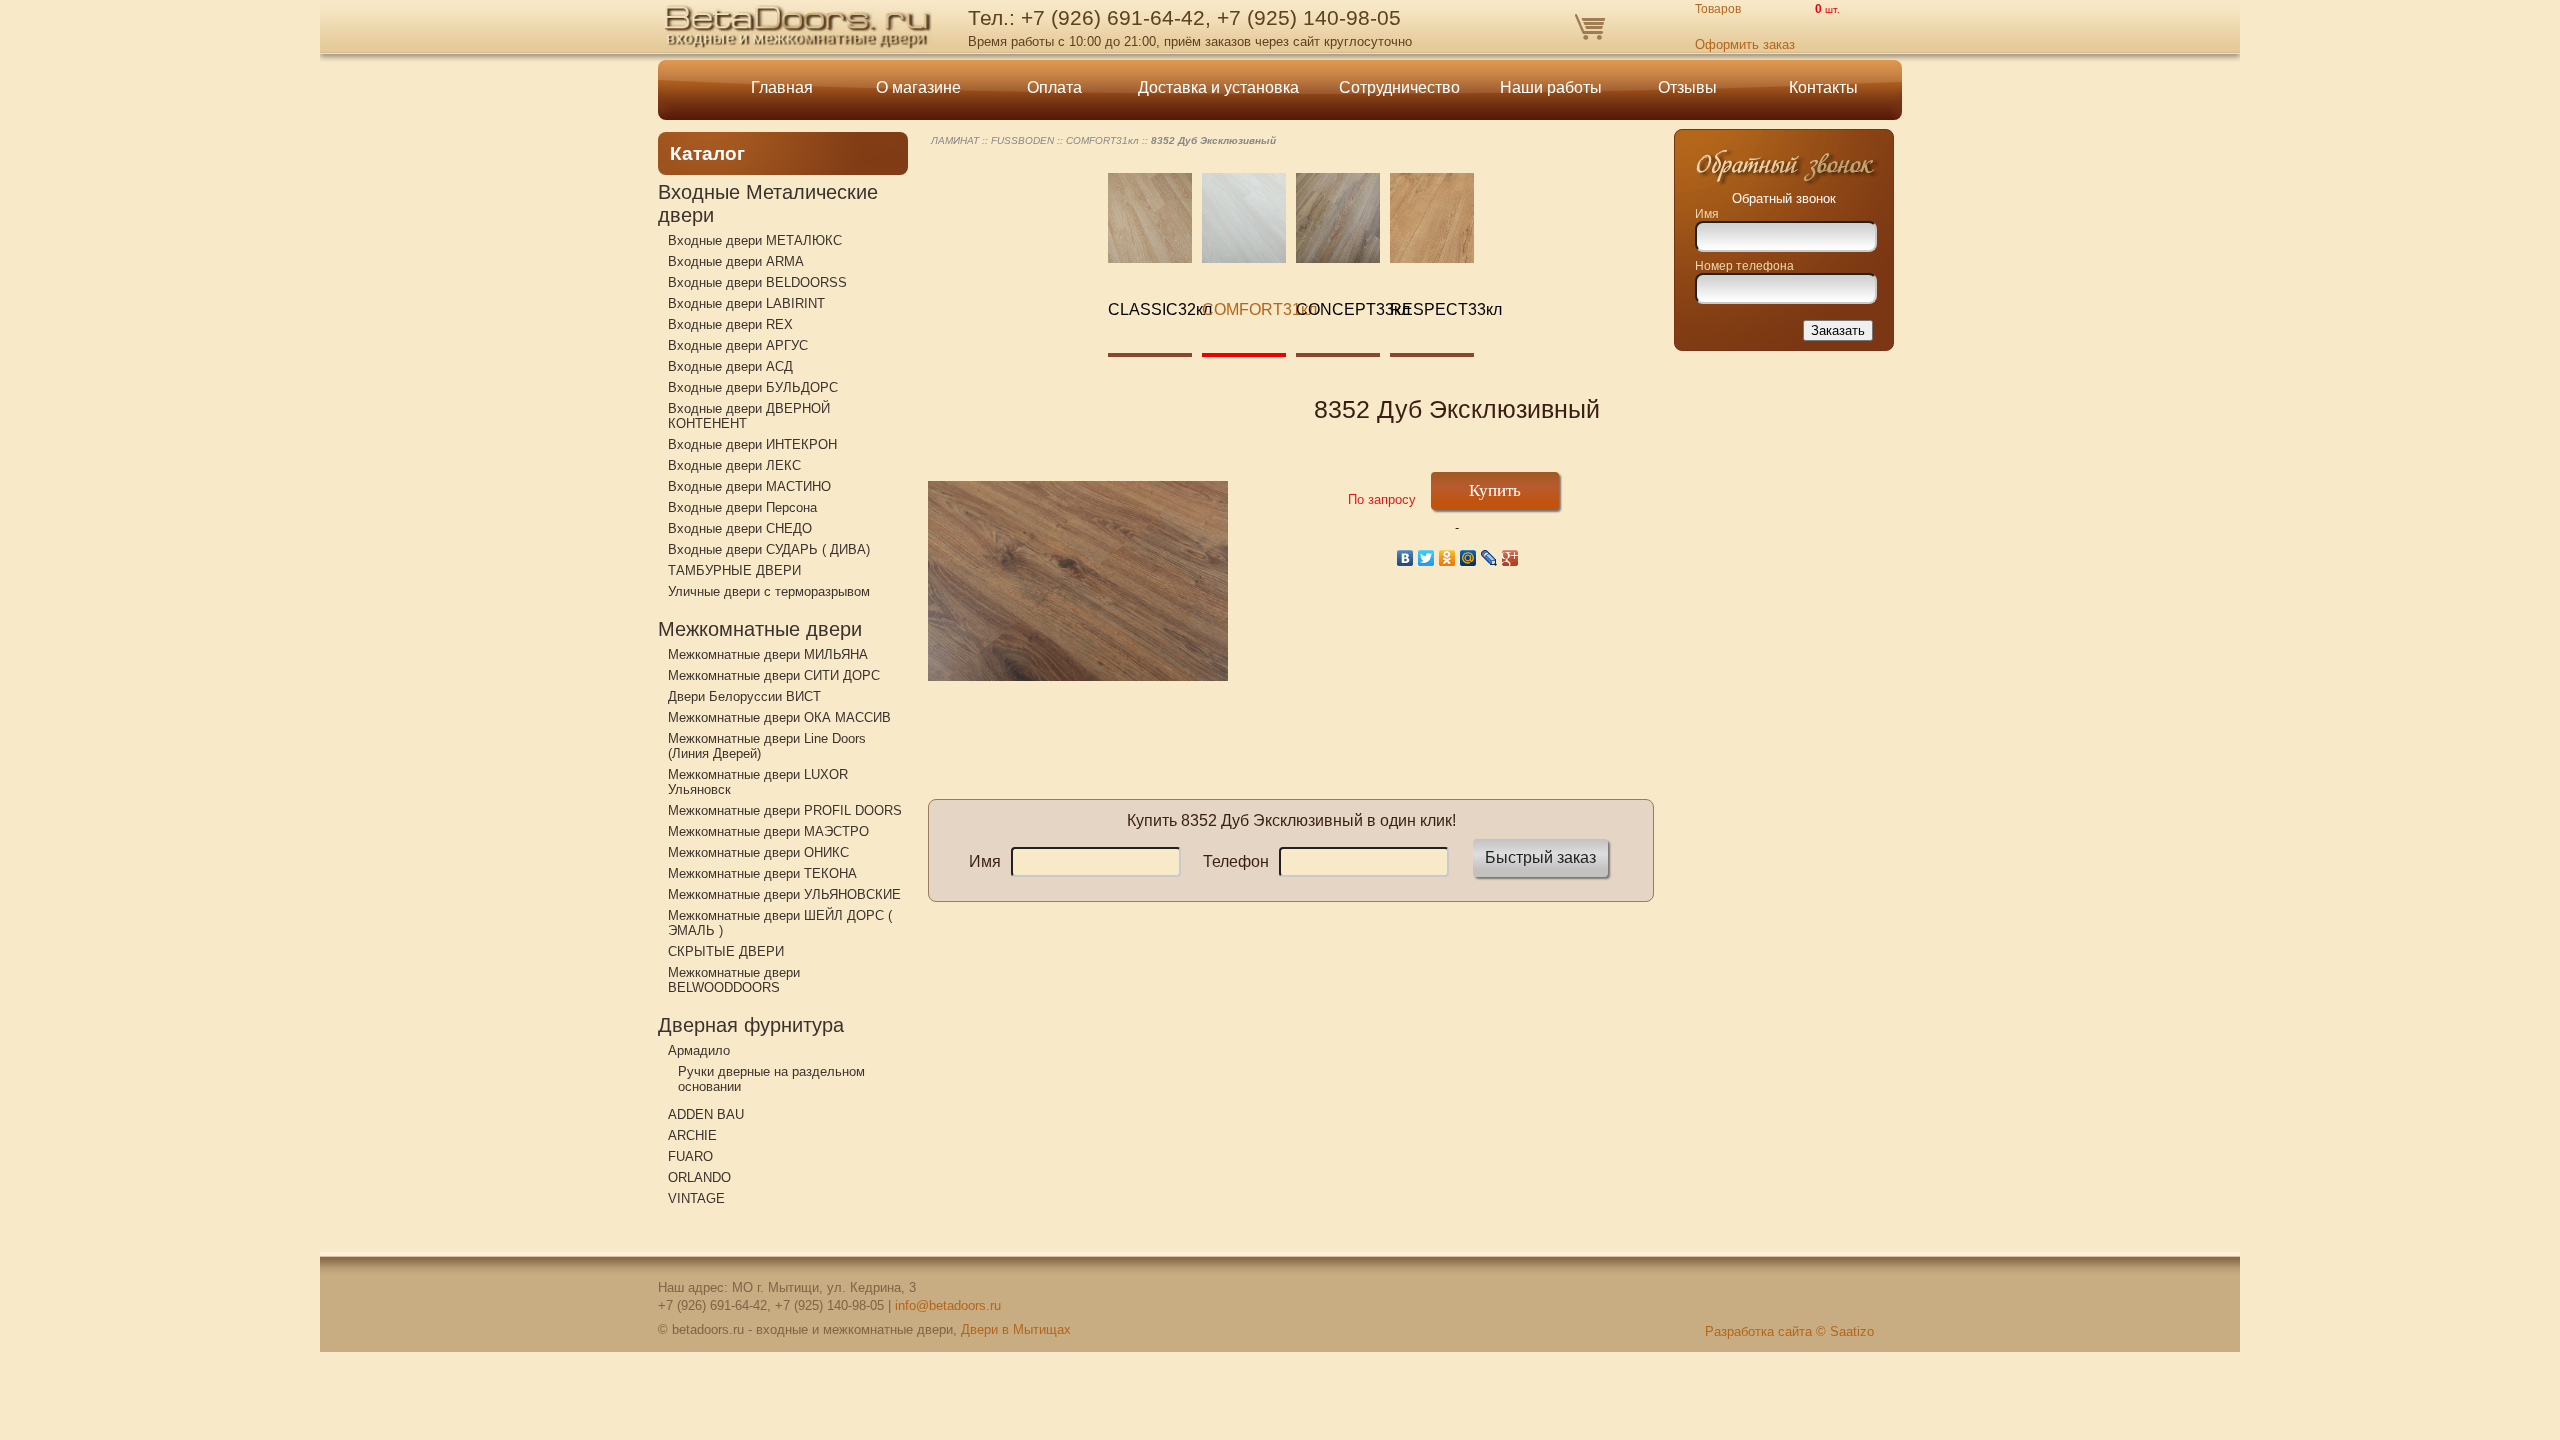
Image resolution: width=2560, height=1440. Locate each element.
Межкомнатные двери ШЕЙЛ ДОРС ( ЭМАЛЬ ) (780, 923)
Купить (1495, 490)
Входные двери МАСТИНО (749, 486)
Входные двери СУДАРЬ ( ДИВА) (769, 549)
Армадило (699, 1050)
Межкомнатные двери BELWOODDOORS (734, 980)
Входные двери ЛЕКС (734, 465)
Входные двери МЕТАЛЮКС (755, 240)
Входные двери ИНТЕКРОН (752, 444)
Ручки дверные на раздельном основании (771, 1079)
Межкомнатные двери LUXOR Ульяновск (758, 782)
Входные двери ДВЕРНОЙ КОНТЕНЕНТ (749, 416)
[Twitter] (1426, 558)
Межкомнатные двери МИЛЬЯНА (768, 654)
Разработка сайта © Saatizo (1789, 1331)
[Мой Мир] (1468, 558)
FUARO (690, 1156)
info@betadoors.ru (948, 1305)
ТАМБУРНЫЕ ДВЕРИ (734, 570)
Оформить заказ (1745, 44)
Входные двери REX (730, 324)
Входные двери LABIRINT (746, 303)
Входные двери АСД (730, 366)
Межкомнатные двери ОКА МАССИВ (779, 717)
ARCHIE (692, 1135)
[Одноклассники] (1447, 558)
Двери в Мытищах (1016, 1329)
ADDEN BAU (706, 1114)
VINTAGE (696, 1198)
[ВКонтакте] (1405, 558)
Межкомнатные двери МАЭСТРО (768, 831)
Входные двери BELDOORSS (757, 282)
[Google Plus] (1510, 558)
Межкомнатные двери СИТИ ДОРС (774, 675)
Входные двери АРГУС (738, 345)
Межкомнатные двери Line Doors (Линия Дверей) (767, 746)
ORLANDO (699, 1177)
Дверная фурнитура (751, 1025)
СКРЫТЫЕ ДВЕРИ (726, 951)
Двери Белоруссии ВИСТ (744, 696)
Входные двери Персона (742, 507)
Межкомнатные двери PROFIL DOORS (785, 810)
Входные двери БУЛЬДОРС (753, 387)
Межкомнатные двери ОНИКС (758, 852)
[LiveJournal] (1489, 558)
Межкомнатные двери (760, 629)
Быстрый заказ (1540, 857)
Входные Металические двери (768, 203)
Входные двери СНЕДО (740, 528)
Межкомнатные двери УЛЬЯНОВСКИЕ (784, 894)
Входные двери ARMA (736, 261)
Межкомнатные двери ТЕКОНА (762, 873)
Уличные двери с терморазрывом (769, 591)
